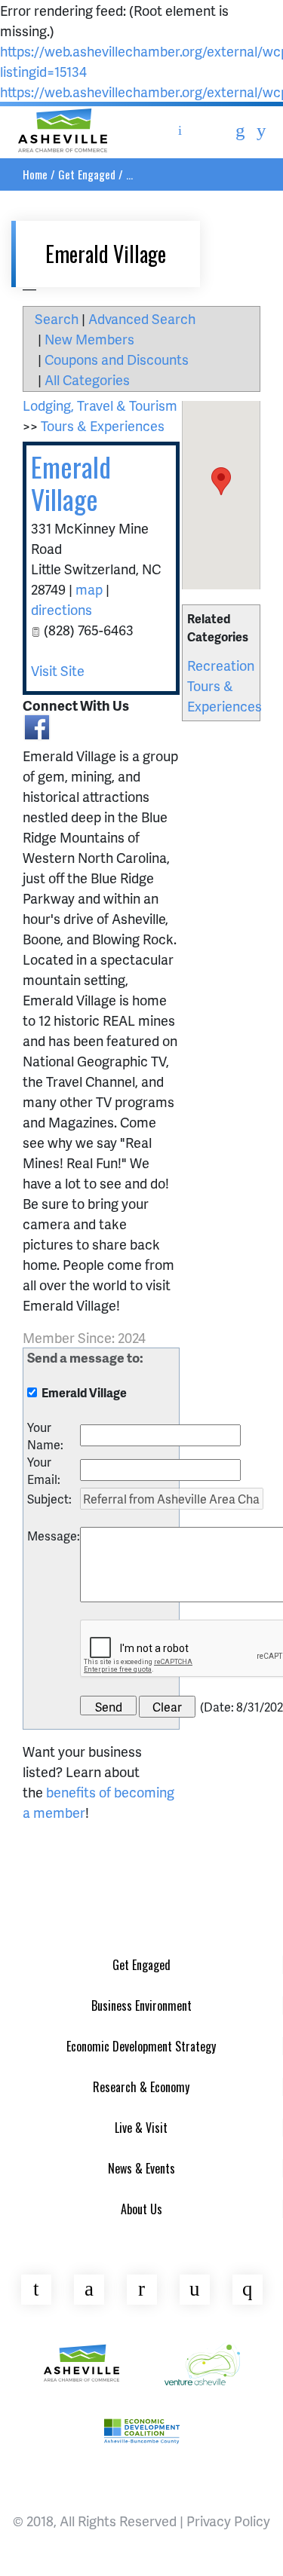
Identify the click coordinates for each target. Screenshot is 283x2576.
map (89, 589)
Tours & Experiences (103, 425)
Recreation (221, 665)
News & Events (141, 2168)
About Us (141, 2209)
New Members (89, 339)
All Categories (87, 379)
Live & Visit (141, 2128)
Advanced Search (142, 318)
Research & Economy (141, 2087)
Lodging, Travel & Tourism (100, 405)
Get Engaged (87, 174)
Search (57, 318)
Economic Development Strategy (141, 2046)
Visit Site (58, 670)
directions (62, 609)
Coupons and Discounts (117, 359)
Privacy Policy (228, 2521)
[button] (221, 481)
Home (35, 174)
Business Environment (141, 2005)
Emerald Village (71, 482)
